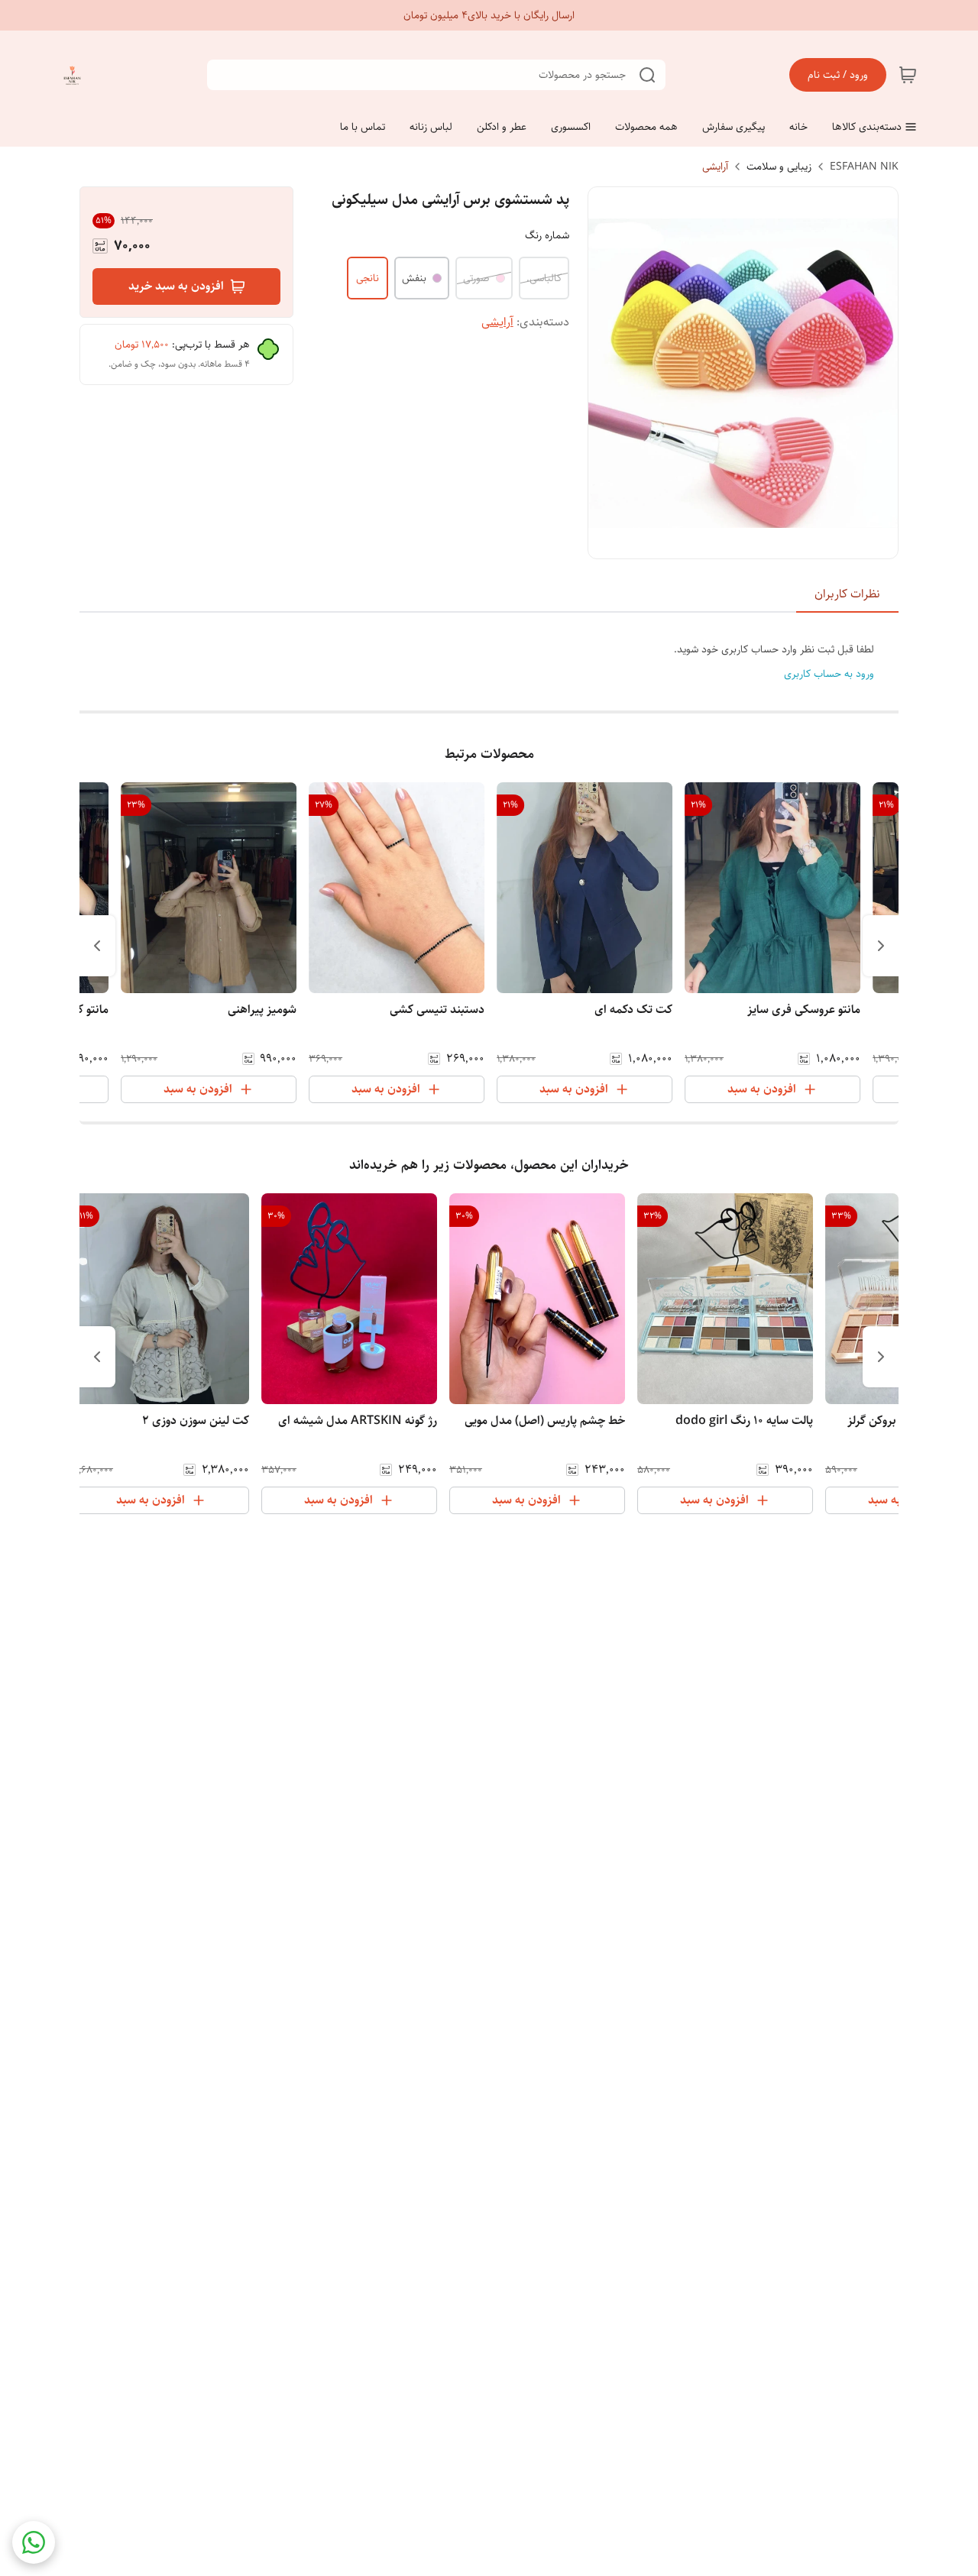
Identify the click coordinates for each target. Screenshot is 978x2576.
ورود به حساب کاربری (829, 674)
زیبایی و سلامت (779, 167)
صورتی (476, 278)
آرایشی (715, 167)
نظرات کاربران (847, 594)
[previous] (881, 946)
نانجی (368, 278)
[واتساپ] (34, 2542)
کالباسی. (544, 278)
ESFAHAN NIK (864, 167)
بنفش (414, 278)
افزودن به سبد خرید (176, 286)
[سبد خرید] (908, 75)
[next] (97, 946)
